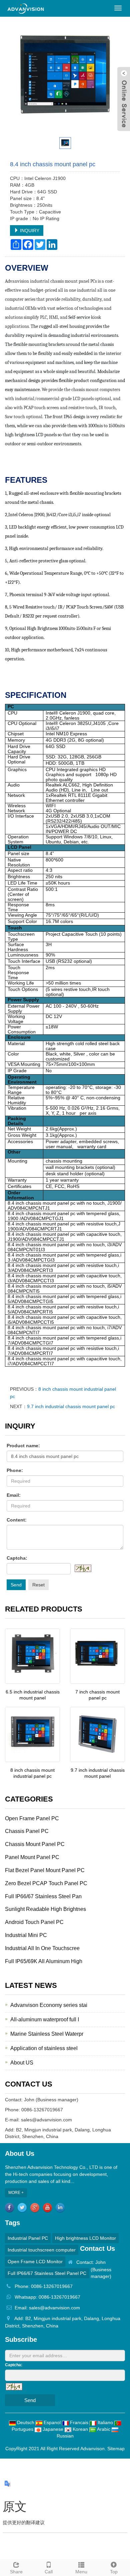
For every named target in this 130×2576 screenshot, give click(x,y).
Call (49, 2572)
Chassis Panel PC (27, 1831)
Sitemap (116, 2449)
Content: (17, 1520)
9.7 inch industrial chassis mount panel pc (71, 1406)
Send (16, 1585)
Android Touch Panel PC (34, 1922)
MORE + (16, 2193)
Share (16, 2572)
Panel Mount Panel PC (32, 1857)
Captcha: (17, 1558)
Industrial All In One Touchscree (42, 1948)
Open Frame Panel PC (32, 1818)
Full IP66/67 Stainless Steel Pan (43, 1896)
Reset (38, 1585)
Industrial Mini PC (26, 1935)
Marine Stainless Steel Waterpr (47, 2034)
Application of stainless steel (44, 2048)
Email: (14, 1495)
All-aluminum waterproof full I (45, 2019)
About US (22, 2063)
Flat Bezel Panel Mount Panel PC (45, 1870)
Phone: (15, 1470)
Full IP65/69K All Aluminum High (44, 1961)
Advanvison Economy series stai (49, 2005)
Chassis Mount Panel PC (35, 1844)
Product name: (23, 1446)
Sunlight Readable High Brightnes (45, 1909)
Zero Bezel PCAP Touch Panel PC (46, 1883)
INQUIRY (29, 231)
